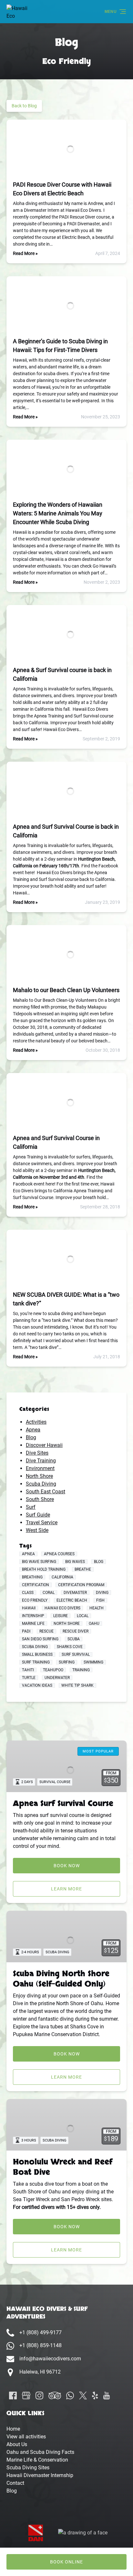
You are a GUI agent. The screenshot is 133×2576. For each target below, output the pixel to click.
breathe (83, 1569)
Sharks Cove (70, 1647)
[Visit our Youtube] (107, 2395)
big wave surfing (39, 1562)
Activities (36, 1422)
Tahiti (28, 1670)
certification (36, 1585)
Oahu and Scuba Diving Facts (40, 2452)
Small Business (37, 1654)
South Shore (40, 1499)
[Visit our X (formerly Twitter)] (83, 2395)
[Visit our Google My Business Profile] (26, 2395)
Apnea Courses (59, 1554)
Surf (31, 1507)
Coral (49, 1593)
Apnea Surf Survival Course (63, 1804)
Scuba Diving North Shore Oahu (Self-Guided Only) (61, 1979)
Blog (31, 1437)
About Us (17, 2444)
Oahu (94, 1624)
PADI (26, 1631)
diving (102, 1593)
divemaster (75, 1593)
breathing (32, 1577)
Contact (15, 2483)
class (28, 1593)
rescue (46, 1631)
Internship (33, 1616)
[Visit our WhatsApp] (70, 2395)
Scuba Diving (41, 1484)
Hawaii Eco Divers (62, 1608)
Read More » (25, 253)
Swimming (93, 1662)
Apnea (33, 1430)
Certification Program (81, 1585)
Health (97, 1608)
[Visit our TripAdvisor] (55, 2395)
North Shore (39, 1476)
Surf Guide (38, 1515)
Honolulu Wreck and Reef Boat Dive (63, 2167)
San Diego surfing (40, 1639)
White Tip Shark (77, 1685)
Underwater (57, 1678)
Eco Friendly (35, 1600)
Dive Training (41, 1461)
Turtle (29, 1678)
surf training (36, 1662)
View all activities (26, 2437)
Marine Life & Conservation (37, 2460)
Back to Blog (24, 106)
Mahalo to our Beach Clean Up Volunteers (66, 990)
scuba (74, 1639)
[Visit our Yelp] (95, 2395)
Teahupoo (53, 1670)
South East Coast (46, 1492)
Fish (100, 1600)
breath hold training (44, 1569)
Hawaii (29, 1608)
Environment (40, 1468)
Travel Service (42, 1522)
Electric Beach (72, 1600)
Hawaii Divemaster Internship (40, 2475)
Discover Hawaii (44, 1445)
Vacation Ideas (37, 1685)
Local (83, 1616)
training (81, 1670)
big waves (75, 1562)
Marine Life (33, 1624)
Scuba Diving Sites (28, 2468)
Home (13, 2429)
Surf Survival (76, 1654)
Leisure (61, 1616)
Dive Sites (37, 1453)
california (62, 1577)
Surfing (67, 1662)
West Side (37, 1530)
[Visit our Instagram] (39, 2395)
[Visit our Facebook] (13, 2395)
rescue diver (76, 1631)
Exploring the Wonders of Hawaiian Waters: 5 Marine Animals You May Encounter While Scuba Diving (58, 513)
